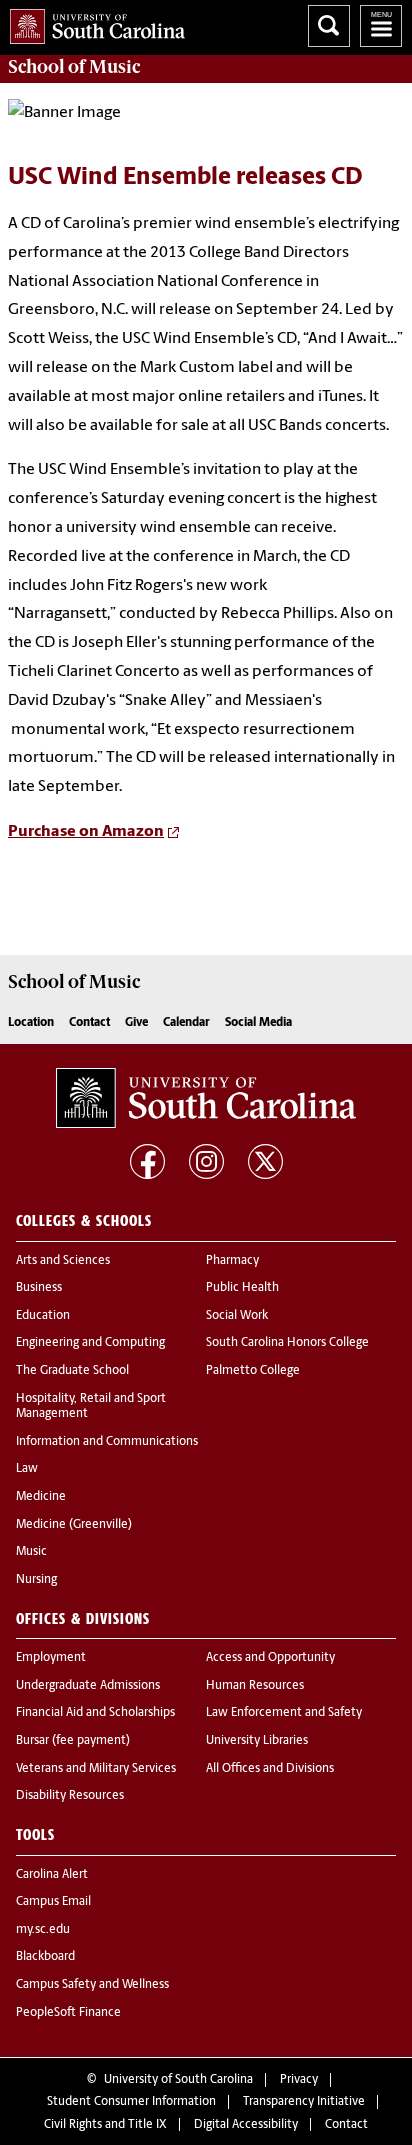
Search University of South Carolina (329, 26)
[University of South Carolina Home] (92, 22)
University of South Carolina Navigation (381, 26)
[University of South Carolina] (206, 1098)
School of (74, 67)
